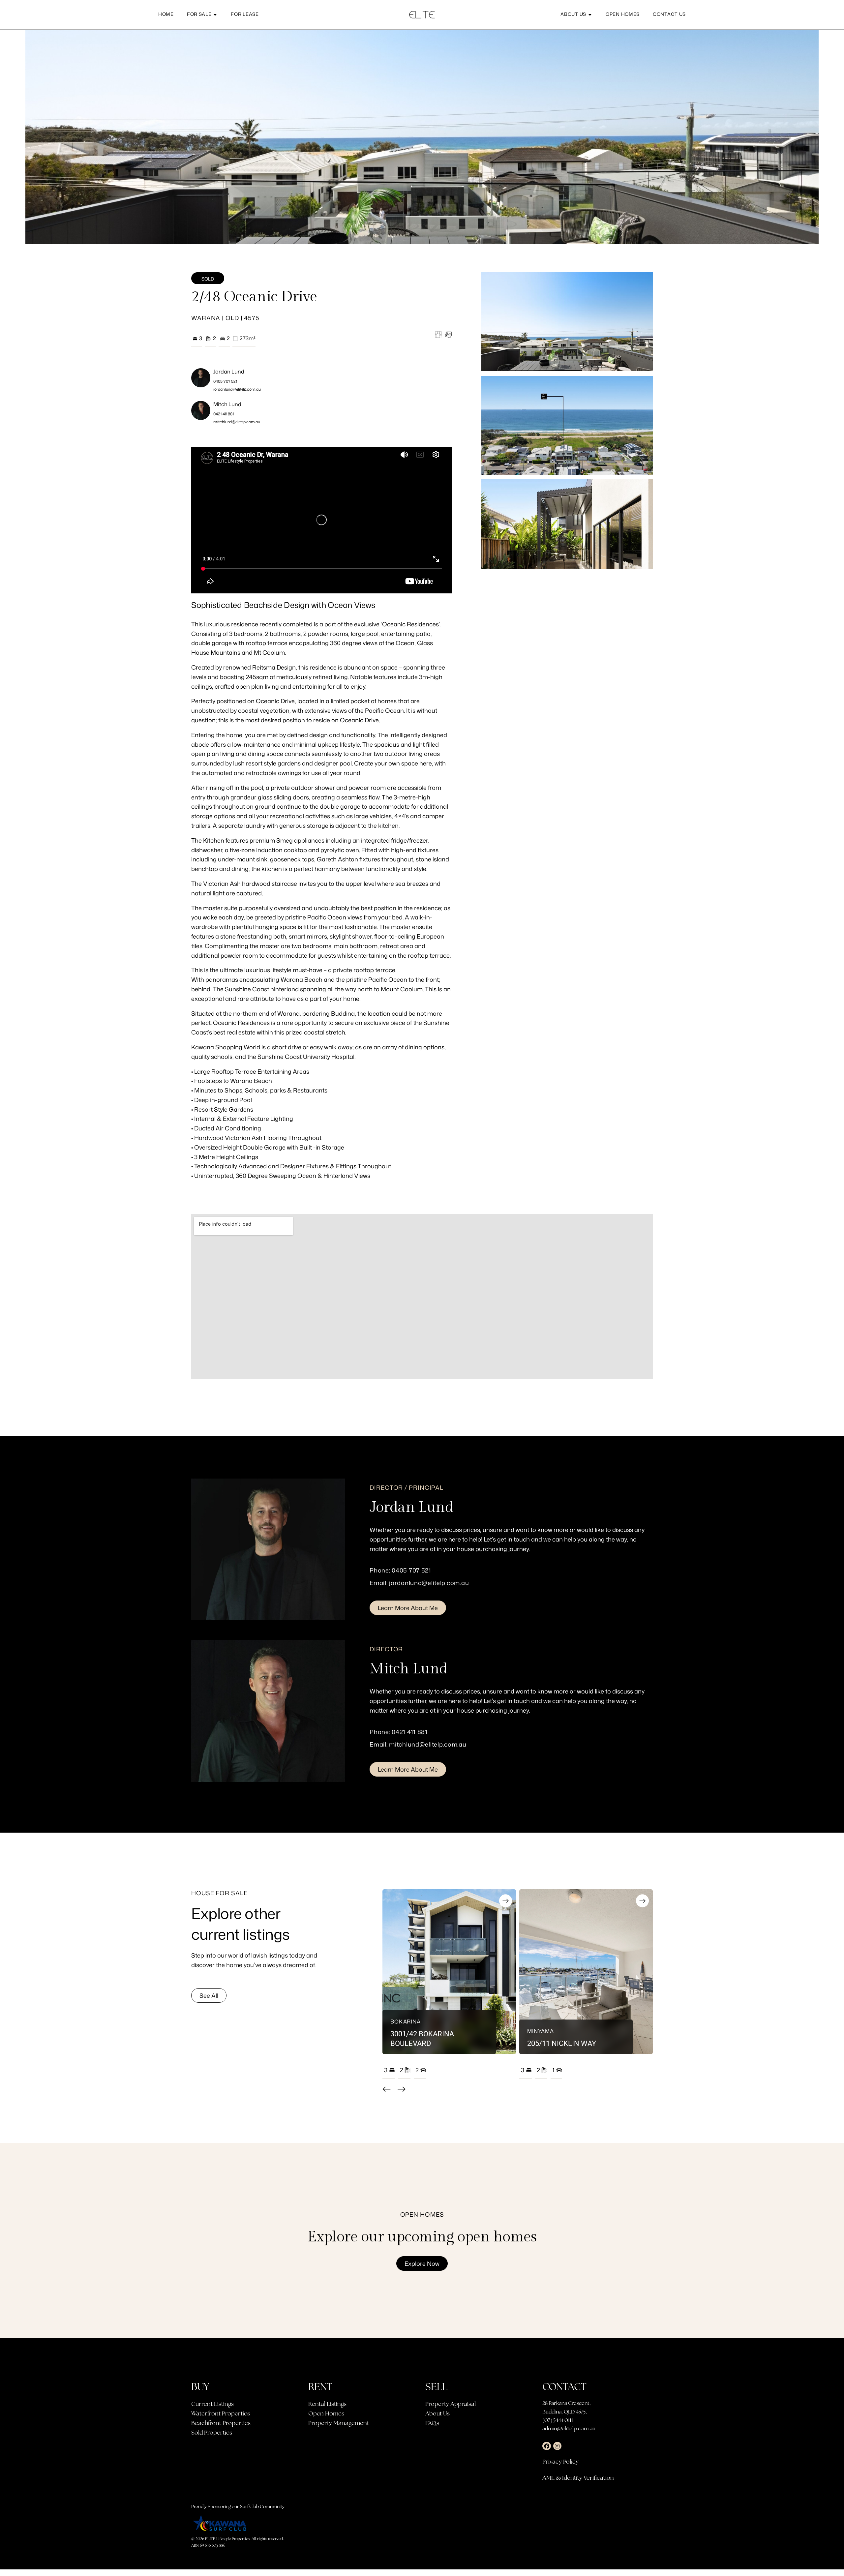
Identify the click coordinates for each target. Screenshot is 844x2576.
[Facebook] (547, 2446)
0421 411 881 (224, 414)
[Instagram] (558, 2446)
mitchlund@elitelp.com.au (237, 422)
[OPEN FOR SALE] (215, 15)
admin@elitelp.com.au (569, 2428)
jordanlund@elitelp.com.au (237, 389)
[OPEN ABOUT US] (590, 15)
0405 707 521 (225, 381)
